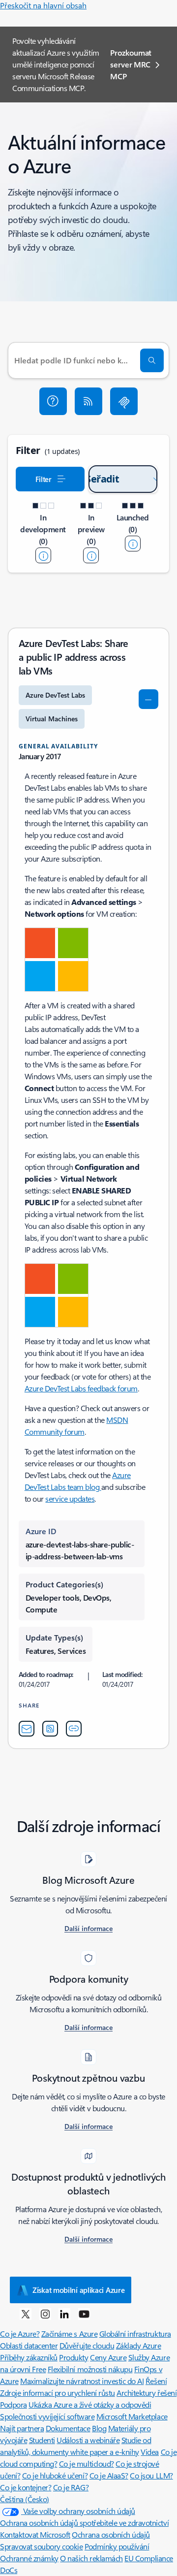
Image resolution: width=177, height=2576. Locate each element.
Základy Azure (139, 2345)
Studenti (42, 2440)
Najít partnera (22, 2428)
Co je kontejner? (26, 2487)
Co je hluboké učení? (55, 2475)
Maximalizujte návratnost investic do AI (82, 2381)
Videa (150, 2452)
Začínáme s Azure (69, 2334)
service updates (70, 1498)
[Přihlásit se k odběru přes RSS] (88, 401)
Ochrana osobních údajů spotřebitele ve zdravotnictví (84, 2523)
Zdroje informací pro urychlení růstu (58, 2393)
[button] (53, 401)
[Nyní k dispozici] (133, 544)
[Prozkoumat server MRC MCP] (124, 401)
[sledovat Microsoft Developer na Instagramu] (45, 2314)
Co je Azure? (20, 2334)
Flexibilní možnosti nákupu (90, 2369)
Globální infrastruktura (135, 2334)
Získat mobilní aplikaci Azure (78, 2290)
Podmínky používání (117, 2546)
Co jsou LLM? (151, 2475)
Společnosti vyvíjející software (47, 2416)
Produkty (74, 2357)
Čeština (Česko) (25, 2499)
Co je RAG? (71, 2487)
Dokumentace (68, 2428)
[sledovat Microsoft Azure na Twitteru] (26, 2314)
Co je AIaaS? (109, 2475)
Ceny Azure (108, 2357)
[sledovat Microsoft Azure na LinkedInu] (64, 2314)
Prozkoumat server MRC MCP (131, 64)
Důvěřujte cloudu (87, 2345)
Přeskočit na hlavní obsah (43, 5)
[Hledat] (152, 360)
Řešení (156, 2381)
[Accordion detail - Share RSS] (50, 1729)
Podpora (14, 2404)
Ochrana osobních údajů (111, 2534)
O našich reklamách (91, 2558)
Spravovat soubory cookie (41, 2546)
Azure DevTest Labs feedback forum (81, 1388)
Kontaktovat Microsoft (35, 2534)
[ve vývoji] (43, 555)
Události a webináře (88, 2440)
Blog (99, 2428)
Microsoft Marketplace (132, 2416)
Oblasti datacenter (29, 2345)
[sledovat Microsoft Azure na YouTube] (84, 2314)
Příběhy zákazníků (29, 2357)
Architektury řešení (147, 2393)
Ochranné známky (29, 2558)
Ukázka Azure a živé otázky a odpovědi (90, 2404)
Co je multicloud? (87, 2463)
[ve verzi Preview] (91, 555)
